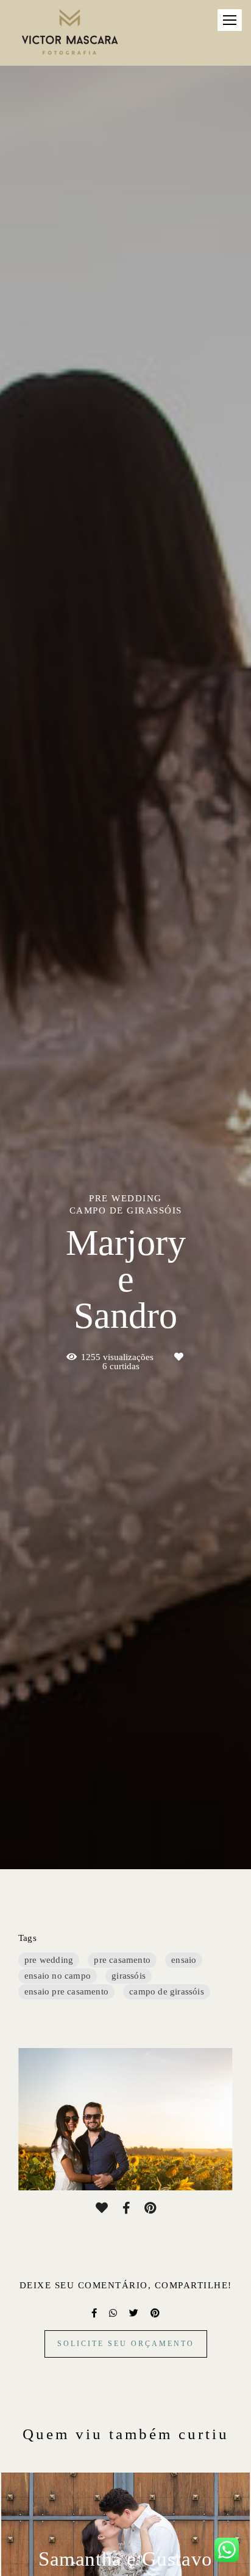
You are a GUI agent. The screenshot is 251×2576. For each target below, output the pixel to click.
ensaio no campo (58, 1976)
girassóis (129, 1976)
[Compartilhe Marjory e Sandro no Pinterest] (155, 2313)
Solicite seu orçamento (126, 2344)
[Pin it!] (150, 2208)
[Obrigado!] (102, 2208)
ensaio (184, 1960)
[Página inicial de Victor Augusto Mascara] (70, 33)
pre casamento (122, 1960)
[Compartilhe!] (126, 2208)
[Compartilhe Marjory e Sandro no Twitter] (134, 2313)
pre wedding (49, 1960)
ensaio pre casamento (66, 1991)
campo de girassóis (167, 1991)
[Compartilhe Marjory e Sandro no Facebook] (94, 2313)
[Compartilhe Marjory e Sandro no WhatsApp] (113, 2313)
